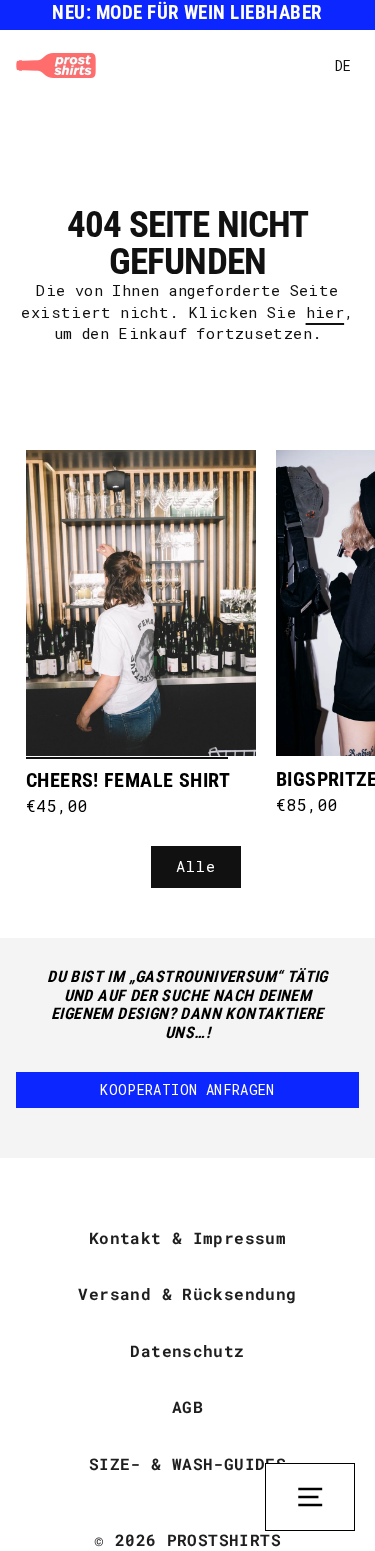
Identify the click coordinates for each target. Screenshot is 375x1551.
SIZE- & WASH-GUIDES (187, 1463)
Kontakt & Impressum (187, 1237)
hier (325, 312)
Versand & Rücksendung (187, 1293)
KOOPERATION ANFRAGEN (187, 1089)
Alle (196, 866)
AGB (187, 1406)
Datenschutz (187, 1350)
